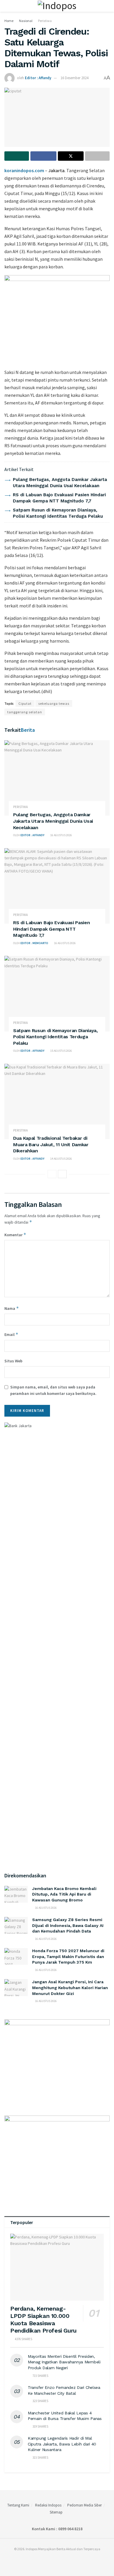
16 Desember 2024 (74, 78)
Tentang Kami (18, 2505)
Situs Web (13, 1361)
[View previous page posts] (52, 1174)
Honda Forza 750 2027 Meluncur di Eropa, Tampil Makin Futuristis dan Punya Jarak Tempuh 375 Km (68, 1956)
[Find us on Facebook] (49, 2561)
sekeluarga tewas (54, 703)
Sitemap (56, 2512)
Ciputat (25, 703)
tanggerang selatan (25, 712)
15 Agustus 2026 (61, 1051)
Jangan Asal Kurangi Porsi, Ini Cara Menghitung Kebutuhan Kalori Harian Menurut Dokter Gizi (70, 1988)
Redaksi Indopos (48, 2505)
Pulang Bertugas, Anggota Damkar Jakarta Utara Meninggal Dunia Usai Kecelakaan (53, 821)
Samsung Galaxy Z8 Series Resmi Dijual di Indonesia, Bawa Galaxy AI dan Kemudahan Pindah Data (68, 1925)
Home (9, 21)
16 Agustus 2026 (61, 835)
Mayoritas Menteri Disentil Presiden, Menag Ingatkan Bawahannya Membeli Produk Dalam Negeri (64, 2362)
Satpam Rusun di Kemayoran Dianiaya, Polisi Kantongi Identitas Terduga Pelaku (56, 1037)
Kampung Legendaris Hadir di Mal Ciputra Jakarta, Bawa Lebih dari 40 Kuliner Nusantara (62, 2444)
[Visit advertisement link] (57, 319)
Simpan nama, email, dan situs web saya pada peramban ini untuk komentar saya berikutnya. (53, 1390)
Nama (12, 1308)
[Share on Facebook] (43, 156)
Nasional (26, 21)
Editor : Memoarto (34, 943)
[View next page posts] (62, 1174)
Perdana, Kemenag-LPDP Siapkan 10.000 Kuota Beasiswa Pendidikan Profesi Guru (43, 2320)
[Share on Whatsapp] (17, 156)
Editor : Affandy (38, 78)
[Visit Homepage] (57, 6)
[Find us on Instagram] (56, 2561)
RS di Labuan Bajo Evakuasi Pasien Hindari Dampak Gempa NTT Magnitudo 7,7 (51, 929)
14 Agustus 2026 (61, 1159)
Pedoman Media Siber (84, 2505)
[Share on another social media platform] (97, 156)
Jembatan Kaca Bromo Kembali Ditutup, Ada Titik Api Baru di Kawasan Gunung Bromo (64, 1894)
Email (11, 1334)
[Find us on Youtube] (62, 2561)
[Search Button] (107, 6)
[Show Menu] (7, 6)
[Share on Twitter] (71, 156)
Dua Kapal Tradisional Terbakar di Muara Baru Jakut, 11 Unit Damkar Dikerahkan (51, 1144)
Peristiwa (45, 21)
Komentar (15, 1235)
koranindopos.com (24, 170)
